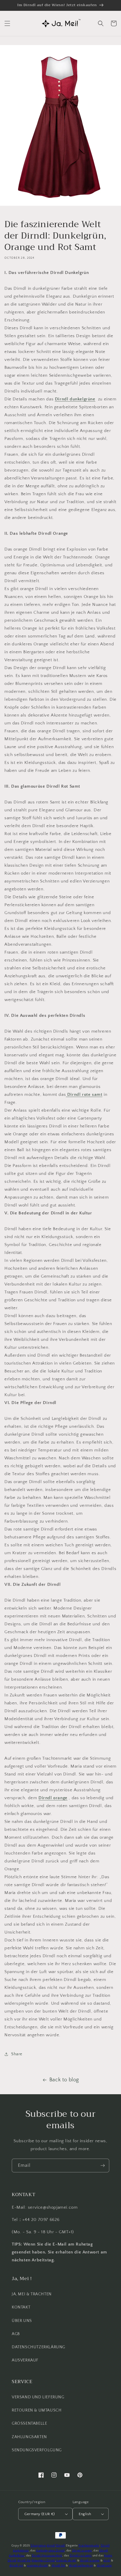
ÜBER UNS (22, 2321)
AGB (16, 2334)
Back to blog (64, 2080)
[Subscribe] (102, 2165)
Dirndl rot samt (81, 2556)
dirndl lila (24, 2561)
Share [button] (17, 2054)
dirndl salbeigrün (81, 2566)
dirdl (107, 2561)
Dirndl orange (82, 2551)
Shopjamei (38, 2546)
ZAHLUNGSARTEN (29, 2437)
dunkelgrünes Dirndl (50, 2551)
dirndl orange (90, 2561)
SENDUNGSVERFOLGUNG (37, 2450)
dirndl (51, 2546)
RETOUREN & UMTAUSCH (37, 2410)
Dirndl (60, 2546)
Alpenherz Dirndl (43, 2561)
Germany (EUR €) (40, 2514)
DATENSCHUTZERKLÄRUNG (38, 2347)
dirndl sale (104, 2566)
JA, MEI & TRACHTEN (32, 2294)
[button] (7, 23)
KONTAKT (21, 2307)
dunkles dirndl (66, 2561)
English (85, 2514)
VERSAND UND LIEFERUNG (38, 2397)
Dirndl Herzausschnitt (47, 2556)
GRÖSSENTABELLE (29, 2424)
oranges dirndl (37, 2566)
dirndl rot (16, 2566)
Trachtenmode (89, 2546)
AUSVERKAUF (25, 2360)
